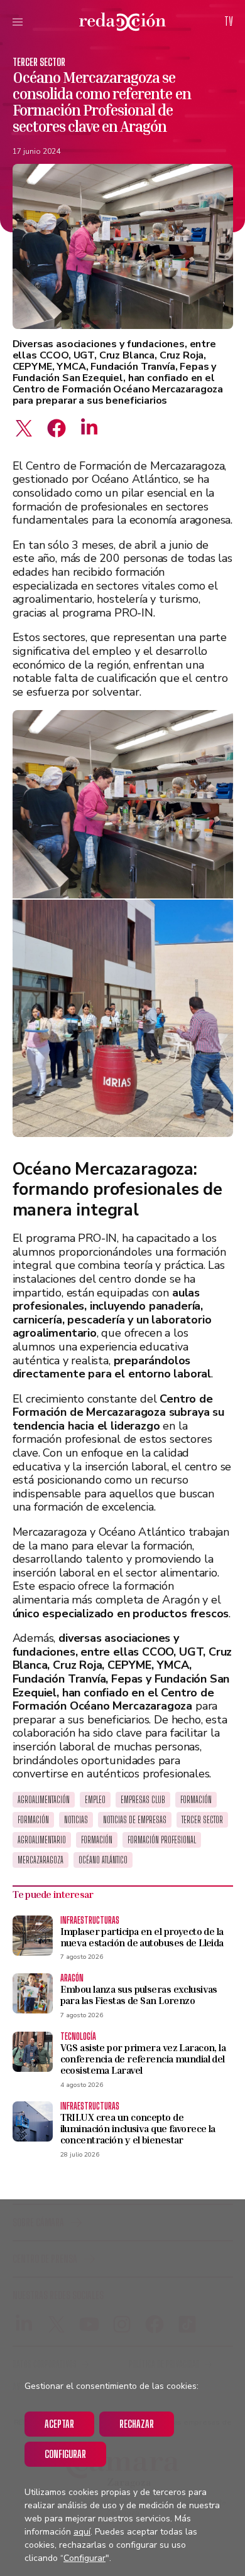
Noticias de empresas (135, 1820)
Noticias (76, 1820)
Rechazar (137, 2424)
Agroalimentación (44, 1800)
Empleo (95, 1800)
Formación (196, 1800)
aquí (82, 2532)
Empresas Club (143, 1800)
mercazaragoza (41, 1860)
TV (229, 21)
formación (97, 1840)
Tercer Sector (39, 62)
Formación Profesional (162, 1840)
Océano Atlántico (103, 1860)
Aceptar (59, 2424)
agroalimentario (42, 1840)
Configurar (65, 2454)
